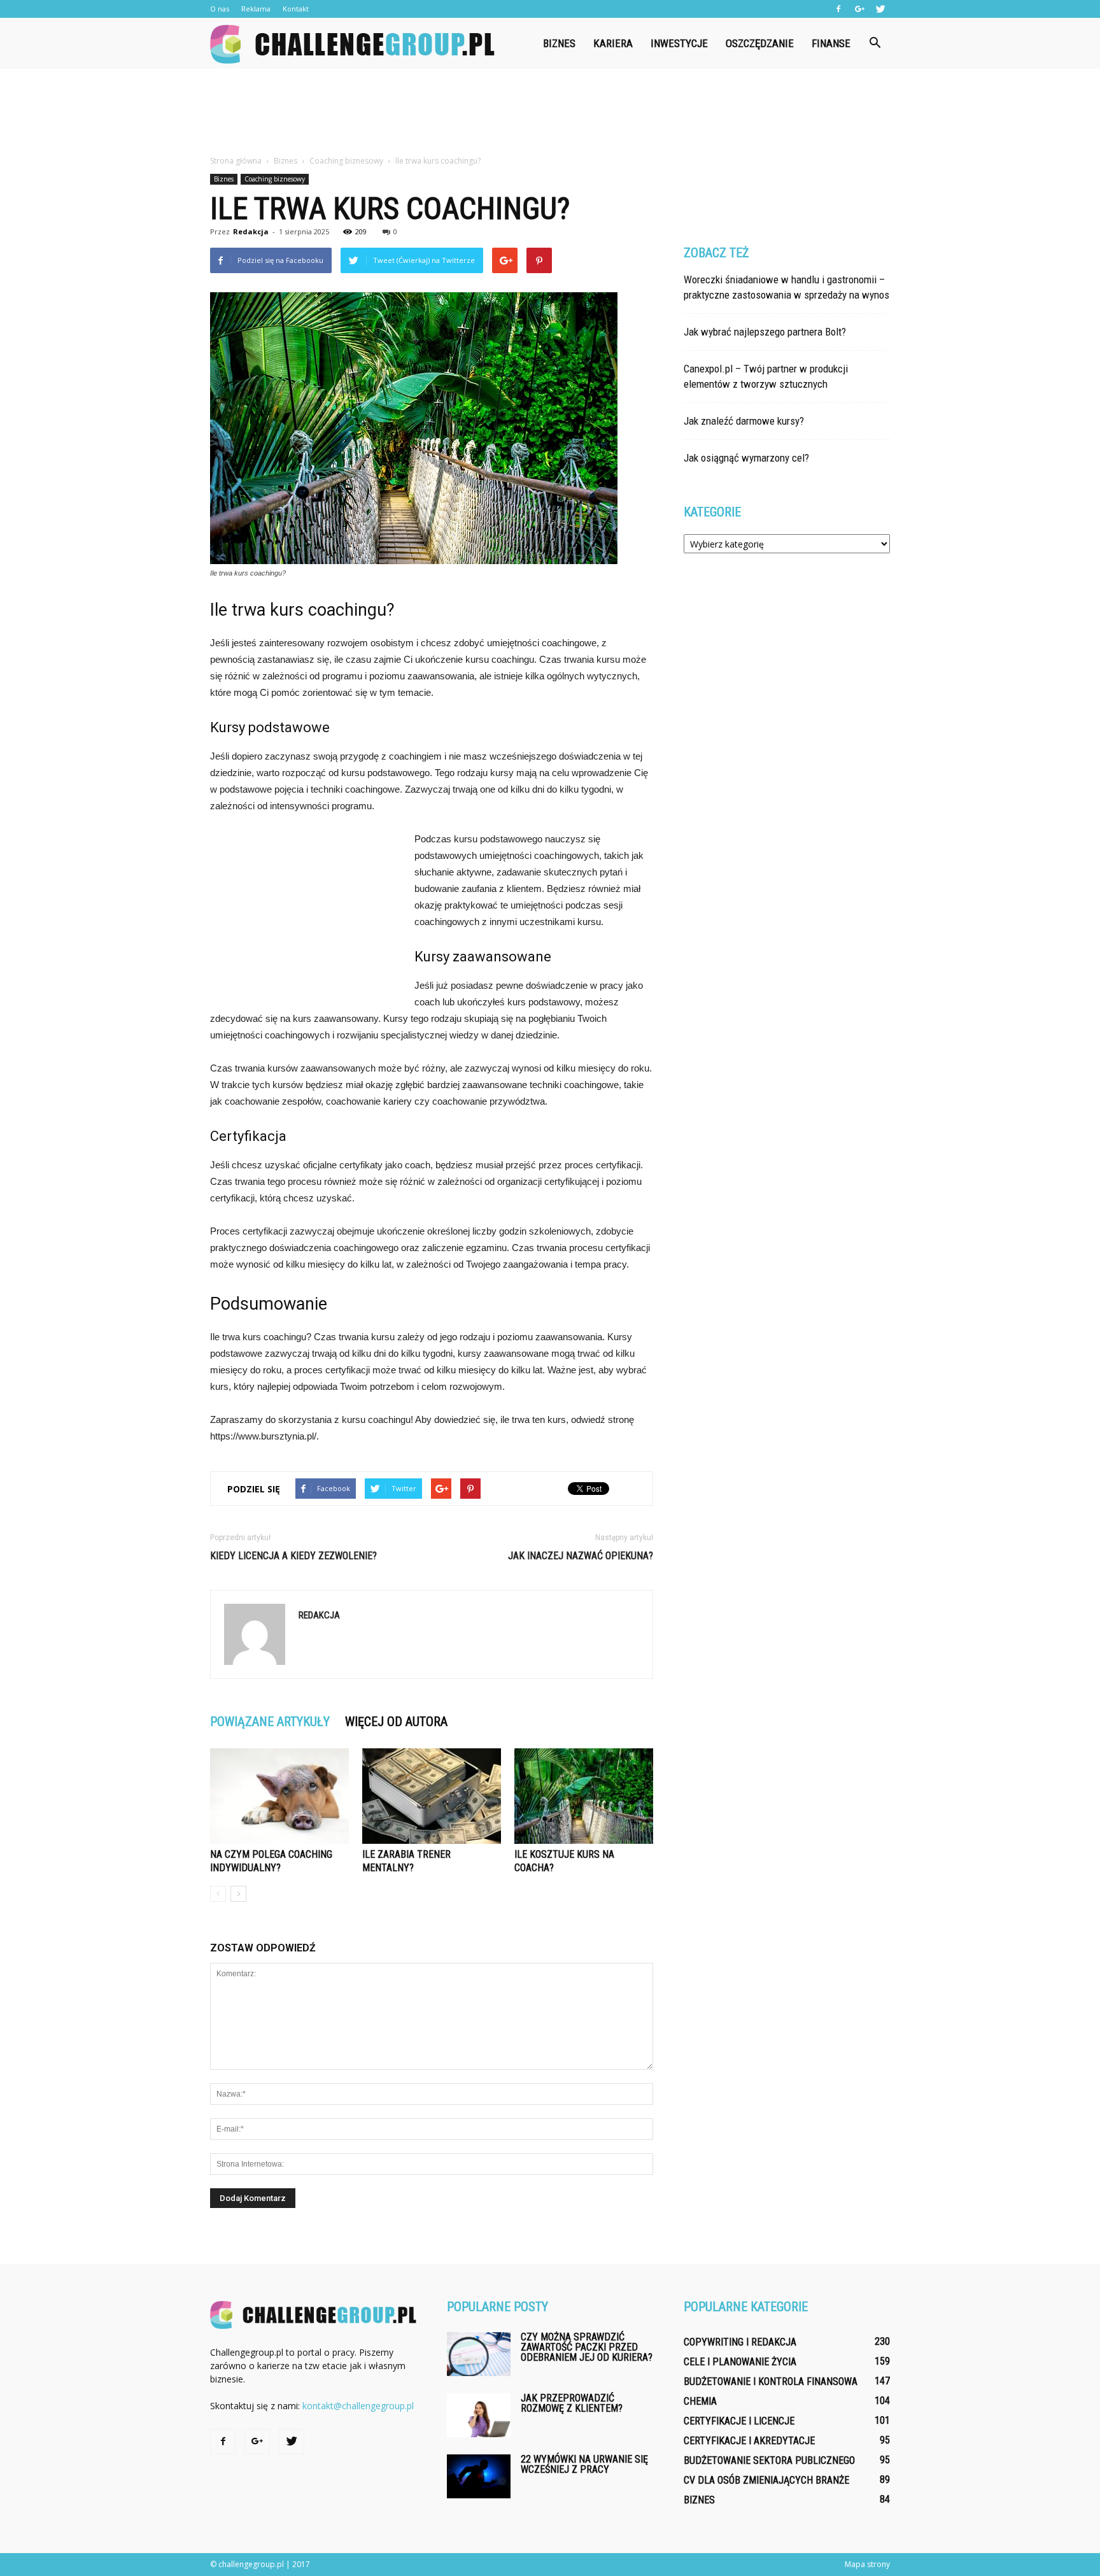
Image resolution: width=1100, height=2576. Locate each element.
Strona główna (236, 161)
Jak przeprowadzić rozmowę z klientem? (572, 2403)
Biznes (559, 43)
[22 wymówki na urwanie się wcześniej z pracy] (479, 2476)
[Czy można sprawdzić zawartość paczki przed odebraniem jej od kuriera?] (479, 2354)
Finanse (831, 43)
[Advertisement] (550, 113)
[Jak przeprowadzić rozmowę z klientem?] (479, 2415)
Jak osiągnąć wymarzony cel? (746, 458)
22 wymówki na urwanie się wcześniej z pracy (584, 2464)
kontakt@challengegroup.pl (358, 2406)
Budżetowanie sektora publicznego (769, 2460)
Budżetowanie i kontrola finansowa (771, 2381)
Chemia (700, 2401)
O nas (220, 9)
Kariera (613, 43)
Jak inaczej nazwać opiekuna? (581, 1556)
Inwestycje (679, 43)
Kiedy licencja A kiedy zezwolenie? (293, 1556)
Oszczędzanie (760, 43)
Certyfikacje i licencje (739, 2421)
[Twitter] (880, 9)
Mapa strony (867, 2564)
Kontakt (296, 9)
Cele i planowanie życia (740, 2362)
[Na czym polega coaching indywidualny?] (279, 1796)
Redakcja (251, 231)
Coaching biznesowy (275, 179)
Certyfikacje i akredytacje (749, 2441)
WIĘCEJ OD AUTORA (396, 1722)
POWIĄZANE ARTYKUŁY (270, 1722)
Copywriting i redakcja (740, 2342)
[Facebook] (838, 9)
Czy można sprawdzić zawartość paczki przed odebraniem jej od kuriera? (587, 2347)
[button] (875, 43)
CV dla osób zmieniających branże (766, 2480)
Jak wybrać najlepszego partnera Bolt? (765, 332)
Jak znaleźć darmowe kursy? (744, 421)
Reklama (256, 9)
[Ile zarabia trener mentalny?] (432, 1796)
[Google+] (859, 9)
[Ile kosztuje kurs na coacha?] (584, 1796)
